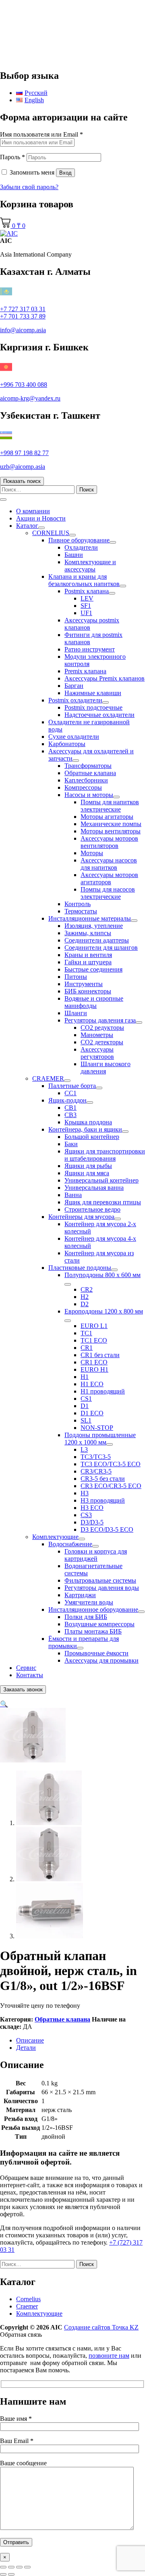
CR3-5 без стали (103, 1479)
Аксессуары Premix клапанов (105, 678)
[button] (4, 1704)
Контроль (78, 904)
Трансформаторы (88, 766)
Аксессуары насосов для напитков (109, 864)
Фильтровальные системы (100, 1580)
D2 (85, 1304)
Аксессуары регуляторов (97, 1053)
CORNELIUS (51, 533)
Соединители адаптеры (97, 940)
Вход (65, 173)
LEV (87, 598)
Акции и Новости (41, 518)
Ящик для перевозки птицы (103, 1202)
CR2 (87, 1289)
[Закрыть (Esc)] (27, 2567)
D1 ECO (92, 1413)
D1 (85, 1406)
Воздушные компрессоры (99, 1624)
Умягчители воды (89, 1602)
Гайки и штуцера (88, 962)
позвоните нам (109, 2356)
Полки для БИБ (86, 1617)
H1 (85, 1377)
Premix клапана (85, 671)
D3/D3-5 (92, 1522)
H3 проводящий (103, 1500)
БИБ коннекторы (88, 991)
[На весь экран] (11, 2567)
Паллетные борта (72, 1086)
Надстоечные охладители (99, 715)
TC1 (86, 1333)
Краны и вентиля (88, 955)
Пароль (12, 157)
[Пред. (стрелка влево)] (3, 2574)
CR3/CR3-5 (96, 1471)
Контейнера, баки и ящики (85, 1129)
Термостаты (81, 911)
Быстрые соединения (93, 969)
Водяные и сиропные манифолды (94, 1002)
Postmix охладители (75, 700)
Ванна (73, 1195)
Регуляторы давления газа (100, 1020)
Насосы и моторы (89, 795)
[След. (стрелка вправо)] (11, 2574)
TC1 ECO (94, 1340)
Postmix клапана (87, 591)
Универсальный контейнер (101, 1180)
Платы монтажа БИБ (93, 1631)
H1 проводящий (103, 1391)
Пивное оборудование (79, 540)
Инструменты (84, 984)
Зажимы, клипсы (88, 933)
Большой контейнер (92, 1137)
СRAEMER (48, 1078)
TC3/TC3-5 (96, 1457)
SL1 (86, 1420)
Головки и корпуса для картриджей (96, 1555)
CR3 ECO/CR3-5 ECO (111, 1486)
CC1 (70, 1093)
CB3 (70, 1115)
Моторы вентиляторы (111, 831)
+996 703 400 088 (24, 385)
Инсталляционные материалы (90, 918)
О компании (33, 511)
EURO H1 (94, 1369)
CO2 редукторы (102, 1028)
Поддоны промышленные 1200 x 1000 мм (100, 1439)
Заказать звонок (23, 1690)
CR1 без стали (100, 1355)
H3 (85, 1493)
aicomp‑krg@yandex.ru (30, 398)
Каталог (27, 526)
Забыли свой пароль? (29, 187)
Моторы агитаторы (107, 817)
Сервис (26, 1668)
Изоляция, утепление (94, 926)
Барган (74, 686)
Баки (71, 1144)
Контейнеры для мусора (81, 1217)
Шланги (76, 1013)
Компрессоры (83, 787)
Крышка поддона (88, 1122)
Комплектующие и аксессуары (90, 566)
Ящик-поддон (67, 1100)
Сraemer (27, 2306)
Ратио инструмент (90, 649)
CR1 (87, 1348)
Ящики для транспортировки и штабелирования (105, 1155)
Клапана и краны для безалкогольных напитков (84, 580)
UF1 (86, 613)
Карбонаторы (67, 744)
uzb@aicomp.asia (23, 467)
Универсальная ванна (94, 1188)
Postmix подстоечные (93, 707)
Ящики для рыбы (88, 1166)
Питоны (76, 977)
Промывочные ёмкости (96, 1653)
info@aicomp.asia (23, 330)
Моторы (92, 853)
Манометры (97, 1035)
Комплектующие (55, 1537)
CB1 (70, 1108)
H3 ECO (92, 1508)
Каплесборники (86, 780)
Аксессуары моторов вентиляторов (109, 842)
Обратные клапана (90, 773)
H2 (85, 1297)
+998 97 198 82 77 (24, 453)
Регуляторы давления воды (102, 1588)
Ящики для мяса (87, 1173)
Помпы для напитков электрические (110, 806)
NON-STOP (97, 1428)
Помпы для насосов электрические (108, 893)
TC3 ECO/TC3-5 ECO (111, 1464)
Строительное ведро (92, 1209)
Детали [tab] (26, 2048)
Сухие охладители (74, 737)
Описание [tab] (30, 2040)
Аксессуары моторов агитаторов (109, 878)
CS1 (86, 1399)
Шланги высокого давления (106, 1068)
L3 (84, 1449)
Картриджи (80, 1595)
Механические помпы (111, 824)
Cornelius (28, 2299)
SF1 (86, 606)
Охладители (81, 547)
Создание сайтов (101, 2327)
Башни (74, 555)
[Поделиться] (19, 2567)
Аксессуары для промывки (101, 1660)
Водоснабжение (70, 1544)
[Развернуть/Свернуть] (41, 528)
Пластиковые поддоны (80, 1268)
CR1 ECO (94, 1362)
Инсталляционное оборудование (93, 1609)
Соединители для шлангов (101, 948)
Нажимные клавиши (93, 693)
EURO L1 (94, 1326)
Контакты (30, 1675)
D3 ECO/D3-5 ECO (107, 1529)
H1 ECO (92, 1384)
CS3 (86, 1515)
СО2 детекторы (102, 1042)
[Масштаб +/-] (3, 2567)
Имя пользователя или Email (41, 134)
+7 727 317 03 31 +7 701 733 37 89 (23, 313)
